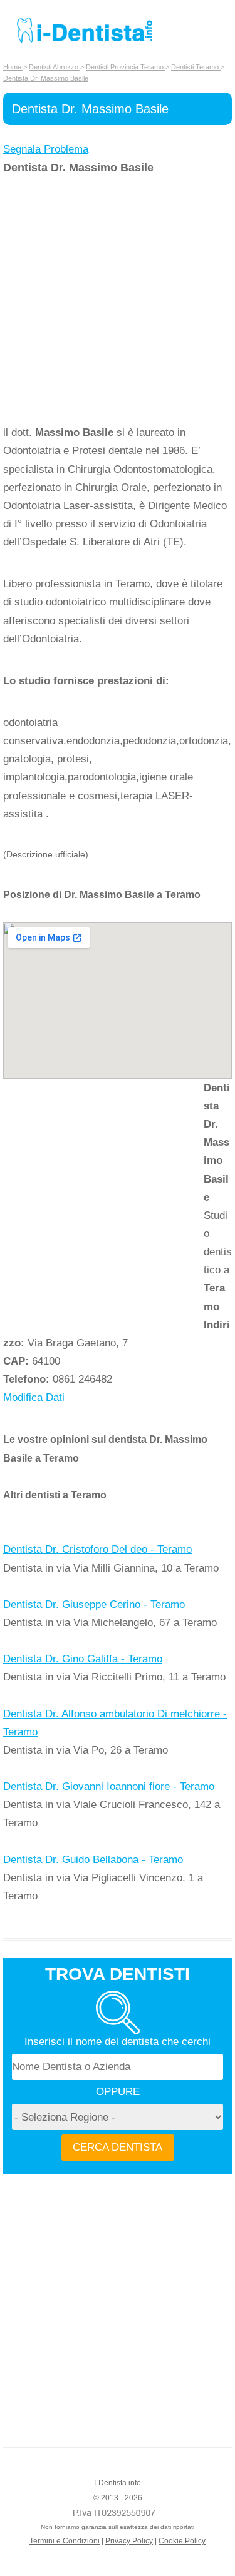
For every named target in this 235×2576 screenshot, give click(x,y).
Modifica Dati (34, 1397)
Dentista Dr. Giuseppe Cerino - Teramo (94, 1604)
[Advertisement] (118, 300)
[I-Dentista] (85, 43)
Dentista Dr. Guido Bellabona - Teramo (93, 1860)
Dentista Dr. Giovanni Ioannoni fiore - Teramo (109, 1786)
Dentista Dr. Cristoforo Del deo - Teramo (97, 1549)
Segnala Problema (46, 149)
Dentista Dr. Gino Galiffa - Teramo (83, 1659)
